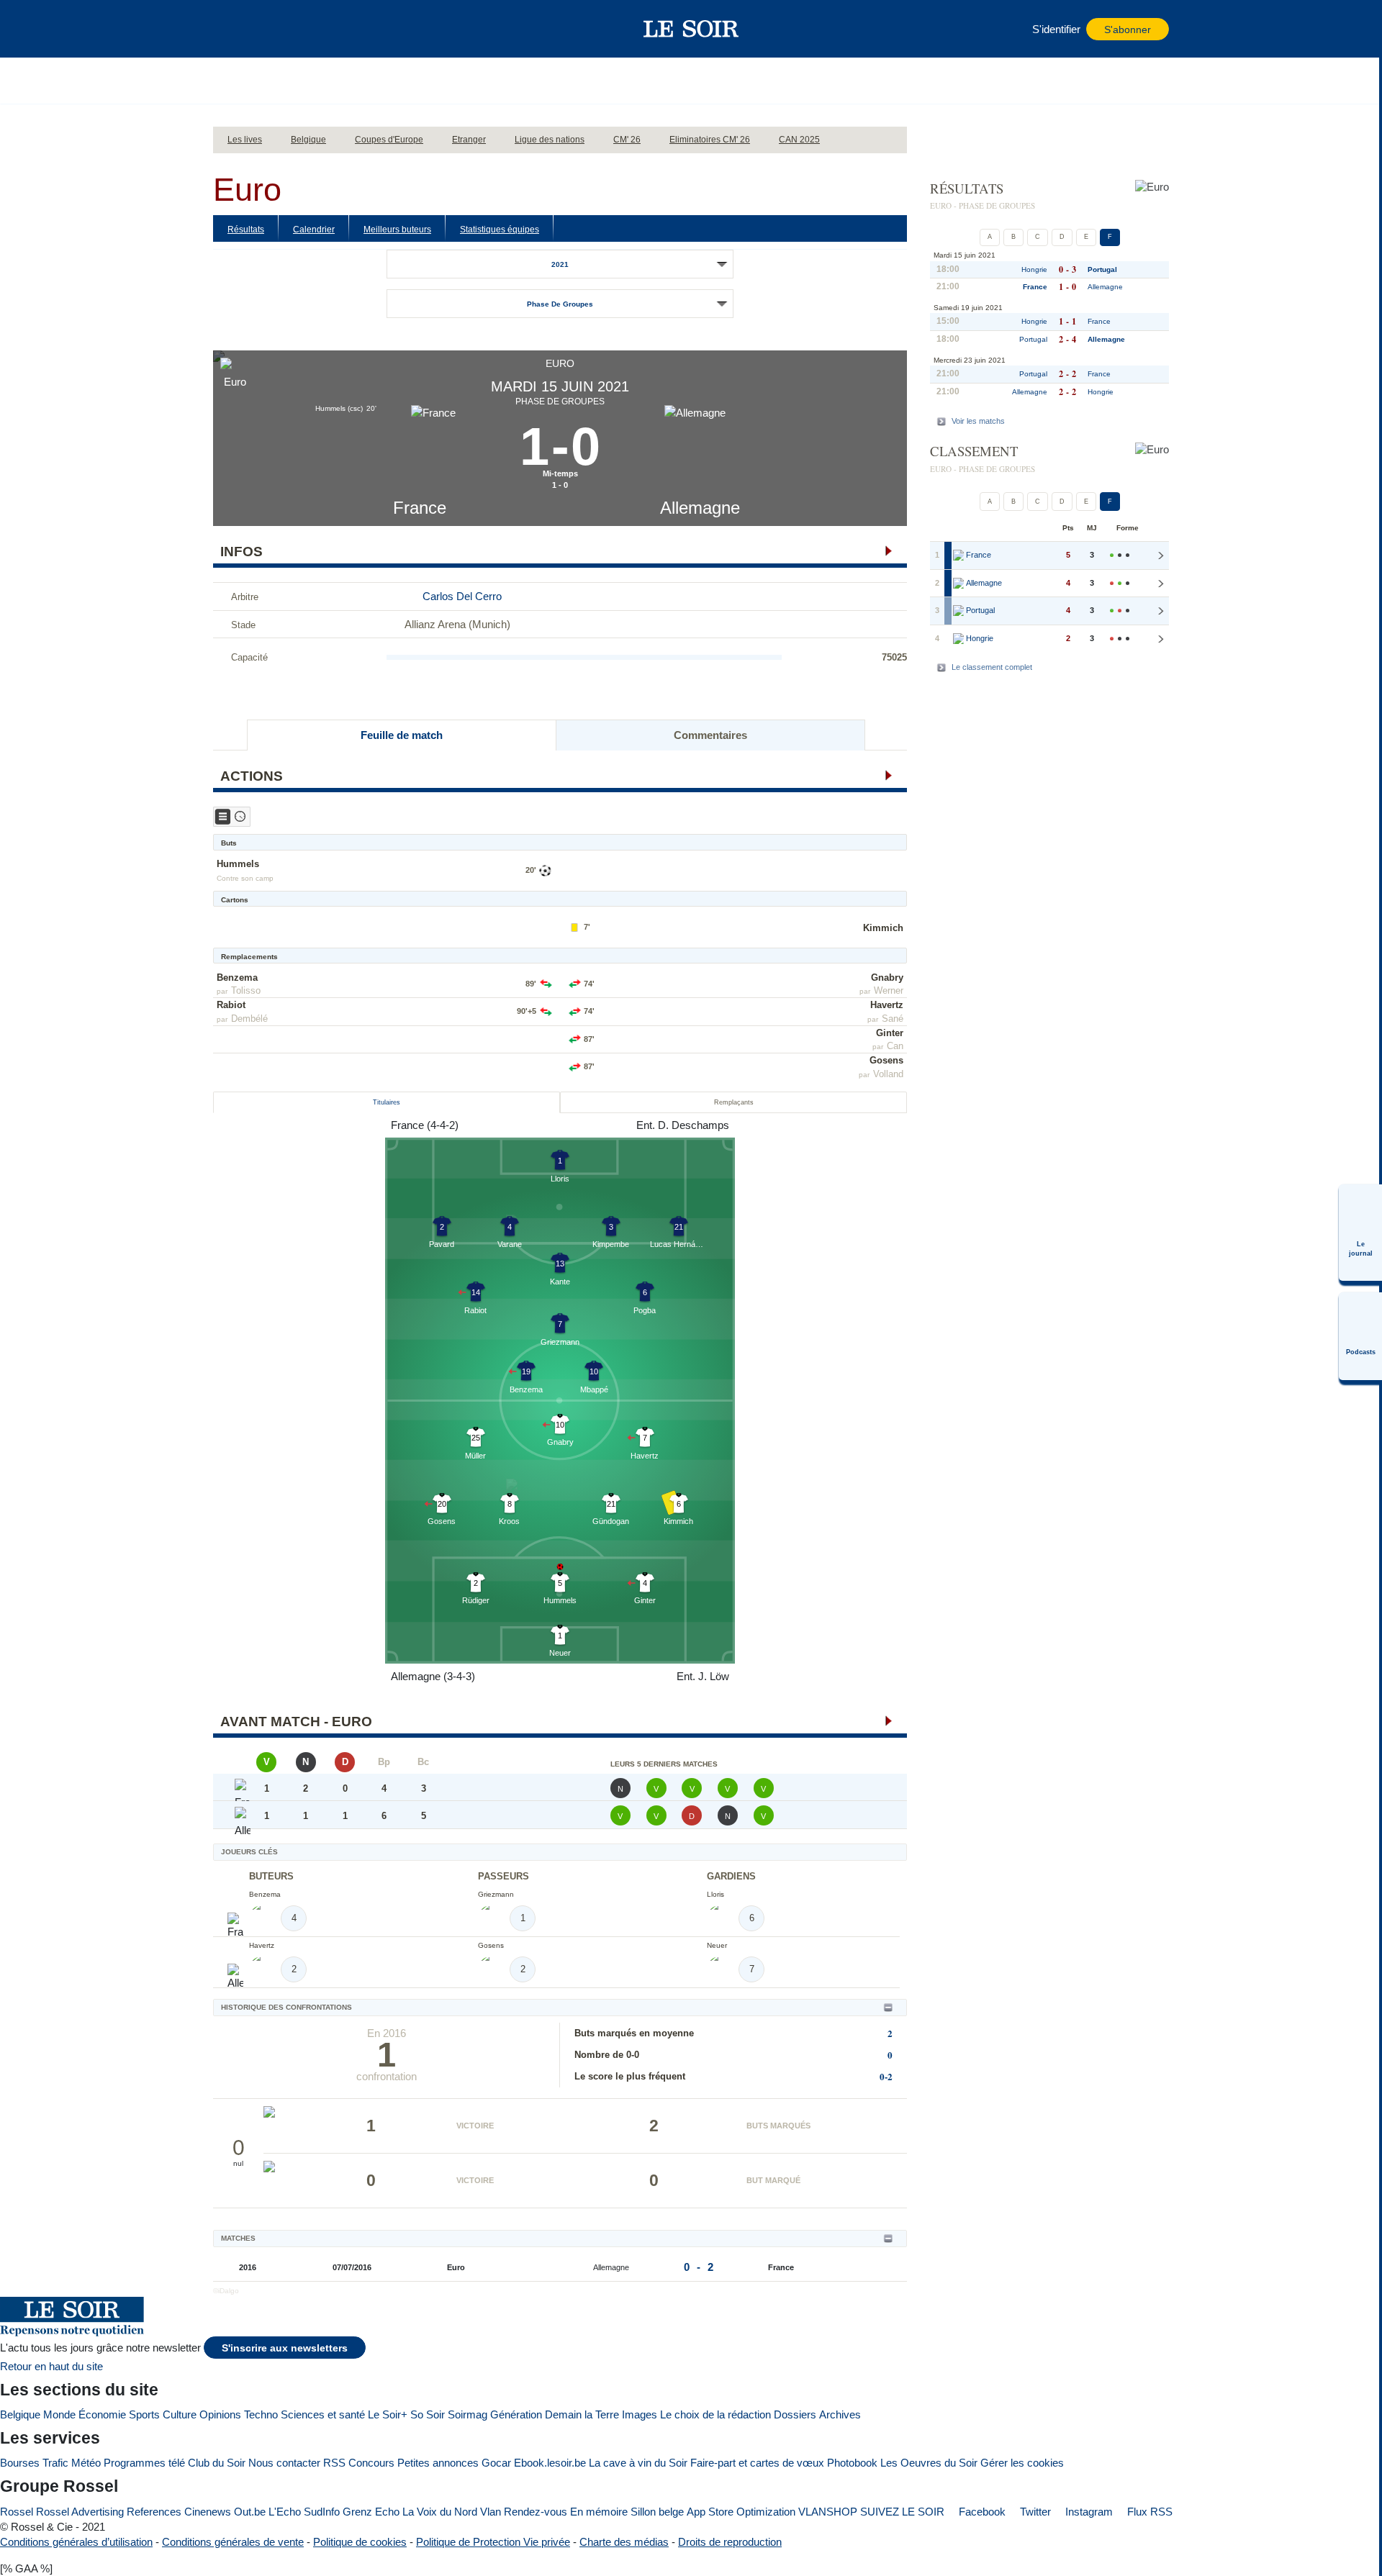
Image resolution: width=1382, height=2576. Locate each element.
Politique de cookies (360, 2542)
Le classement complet (992, 667)
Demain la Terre (582, 2414)
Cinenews (208, 2512)
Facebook (981, 2512)
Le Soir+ (388, 2414)
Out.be (250, 2512)
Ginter (890, 1033)
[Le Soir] (691, 29)
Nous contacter (284, 2463)
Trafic (55, 2463)
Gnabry (887, 978)
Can (895, 1046)
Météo (86, 2463)
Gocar (496, 2463)
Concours (371, 2463)
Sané (893, 1019)
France (420, 508)
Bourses (20, 2463)
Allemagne (700, 508)
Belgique (20, 2414)
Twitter (1034, 2512)
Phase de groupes (560, 304)
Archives (840, 2414)
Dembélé (249, 1019)
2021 (560, 264)
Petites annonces (438, 2463)
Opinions (220, 2414)
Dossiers (795, 2414)
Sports (144, 2414)
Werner (889, 990)
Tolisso (246, 990)
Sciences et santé (323, 2414)
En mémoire (599, 2512)
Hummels (238, 864)
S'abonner (1128, 30)
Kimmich (883, 928)
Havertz (887, 1005)
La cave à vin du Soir (638, 2463)
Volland (888, 1074)
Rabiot (231, 1005)
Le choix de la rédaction (715, 2414)
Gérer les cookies (1022, 2463)
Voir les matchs (978, 421)
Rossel (17, 2512)
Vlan (491, 2512)
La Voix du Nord (440, 2512)
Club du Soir (217, 2463)
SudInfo (322, 2512)
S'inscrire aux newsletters (285, 2348)
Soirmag (468, 2414)
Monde (59, 2414)
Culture (180, 2414)
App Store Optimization (741, 2512)
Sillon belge (657, 2512)
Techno (261, 2414)
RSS (334, 2463)
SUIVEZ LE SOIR (902, 2512)
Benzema (237, 978)
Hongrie (1034, 269)
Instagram (1088, 2512)
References (154, 2512)
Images (640, 2414)
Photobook (852, 2463)
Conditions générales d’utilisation (76, 2542)
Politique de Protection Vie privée (493, 2542)
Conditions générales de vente (233, 2542)
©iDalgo (226, 2291)
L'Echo (285, 2512)
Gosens (886, 1060)
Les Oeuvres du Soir (929, 2463)
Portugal (1102, 269)
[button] (231, 29)
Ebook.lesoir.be (550, 2463)
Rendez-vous (536, 2512)
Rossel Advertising (80, 2512)
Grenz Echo (371, 2512)
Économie (102, 2414)
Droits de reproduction (730, 2542)
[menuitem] (1360, 1233)
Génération (516, 2414)
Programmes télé (144, 2463)
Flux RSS (1148, 2512)
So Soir (428, 2414)
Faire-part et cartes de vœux (757, 2463)
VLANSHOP (828, 2512)
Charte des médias (624, 2542)
